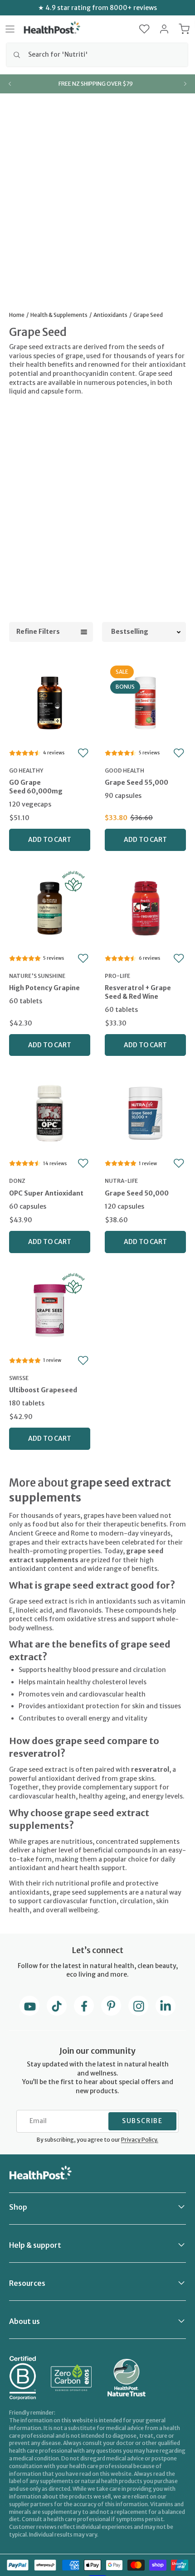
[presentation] (50, 795)
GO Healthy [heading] (26, 770)
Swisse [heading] (19, 1378)
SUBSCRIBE (142, 2121)
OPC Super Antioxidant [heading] (46, 1193)
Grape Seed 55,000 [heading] (136, 783)
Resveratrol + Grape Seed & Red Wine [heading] (138, 992)
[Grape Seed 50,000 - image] (145, 1112)
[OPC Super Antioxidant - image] (50, 1112)
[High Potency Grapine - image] (50, 907)
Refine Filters (38, 632)
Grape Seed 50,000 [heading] (137, 1193)
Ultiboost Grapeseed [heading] (43, 1390)
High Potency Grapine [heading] (44, 988)
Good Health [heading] (124, 770)
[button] (144, 29)
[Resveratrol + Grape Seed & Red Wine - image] (145, 907)
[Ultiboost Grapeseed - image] (50, 1309)
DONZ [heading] (17, 1181)
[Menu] (10, 29)
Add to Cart (50, 840)
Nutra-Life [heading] (121, 1181)
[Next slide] (185, 84)
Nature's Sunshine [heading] (37, 976)
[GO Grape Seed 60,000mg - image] (50, 702)
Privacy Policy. (140, 2140)
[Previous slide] (10, 84)
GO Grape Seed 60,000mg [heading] (36, 787)
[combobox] (97, 55)
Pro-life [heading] (117, 976)
